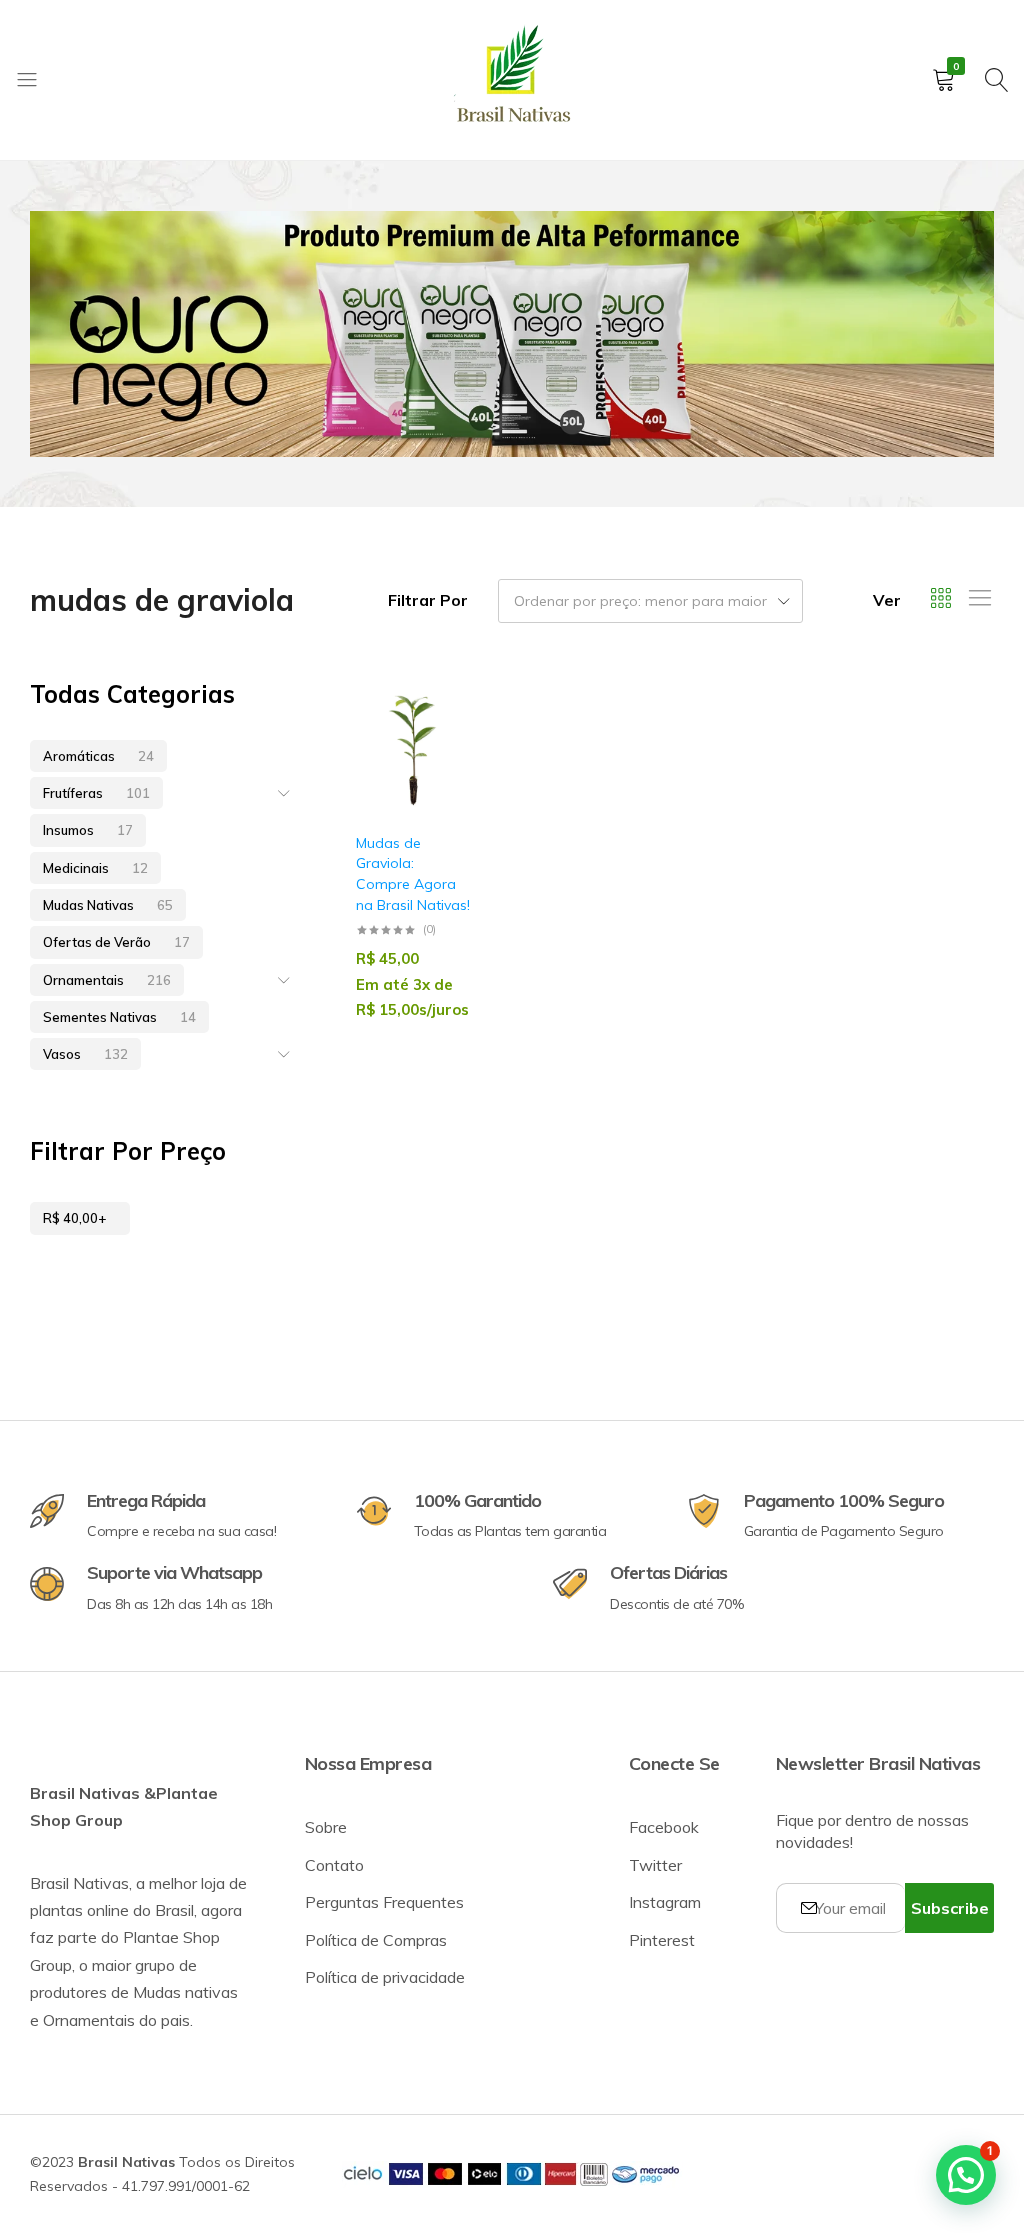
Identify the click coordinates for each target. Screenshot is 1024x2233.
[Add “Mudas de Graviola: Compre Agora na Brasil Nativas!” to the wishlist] (445, 751)
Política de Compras (376, 1940)
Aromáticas (98, 756)
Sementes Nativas (119, 1017)
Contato (334, 1865)
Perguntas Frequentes (384, 1902)
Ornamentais (107, 980)
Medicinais (95, 868)
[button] (445, 803)
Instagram (665, 1902)
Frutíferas (96, 793)
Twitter (655, 1865)
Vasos (85, 1054)
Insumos (88, 830)
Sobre (326, 1827)
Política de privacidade (385, 1977)
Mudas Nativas (108, 905)
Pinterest (662, 1940)
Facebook (664, 1827)
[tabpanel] (512, 334)
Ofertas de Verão (116, 942)
